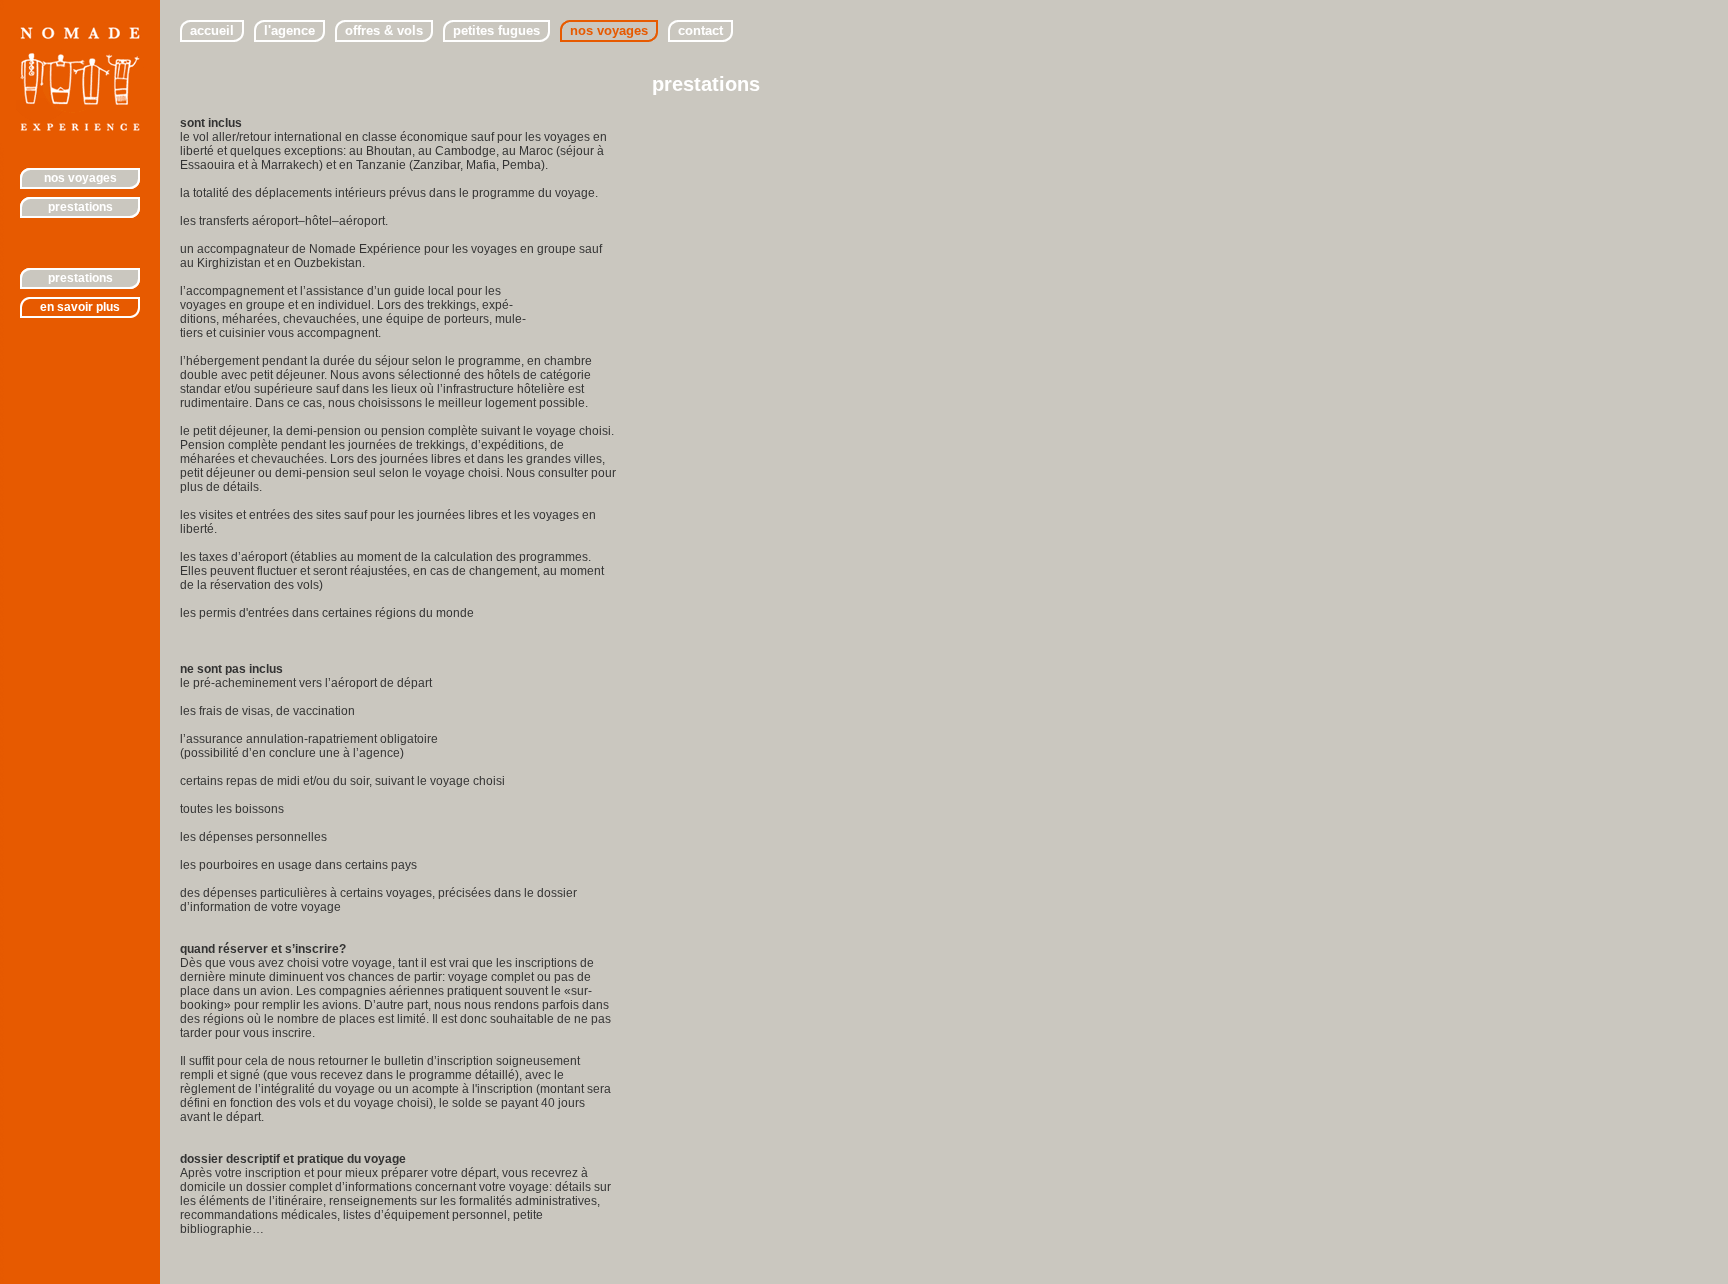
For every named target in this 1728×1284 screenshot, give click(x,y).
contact (700, 30)
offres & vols (384, 30)
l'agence (289, 30)
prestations (80, 278)
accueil (212, 30)
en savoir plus (80, 307)
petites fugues (496, 30)
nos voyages (80, 178)
